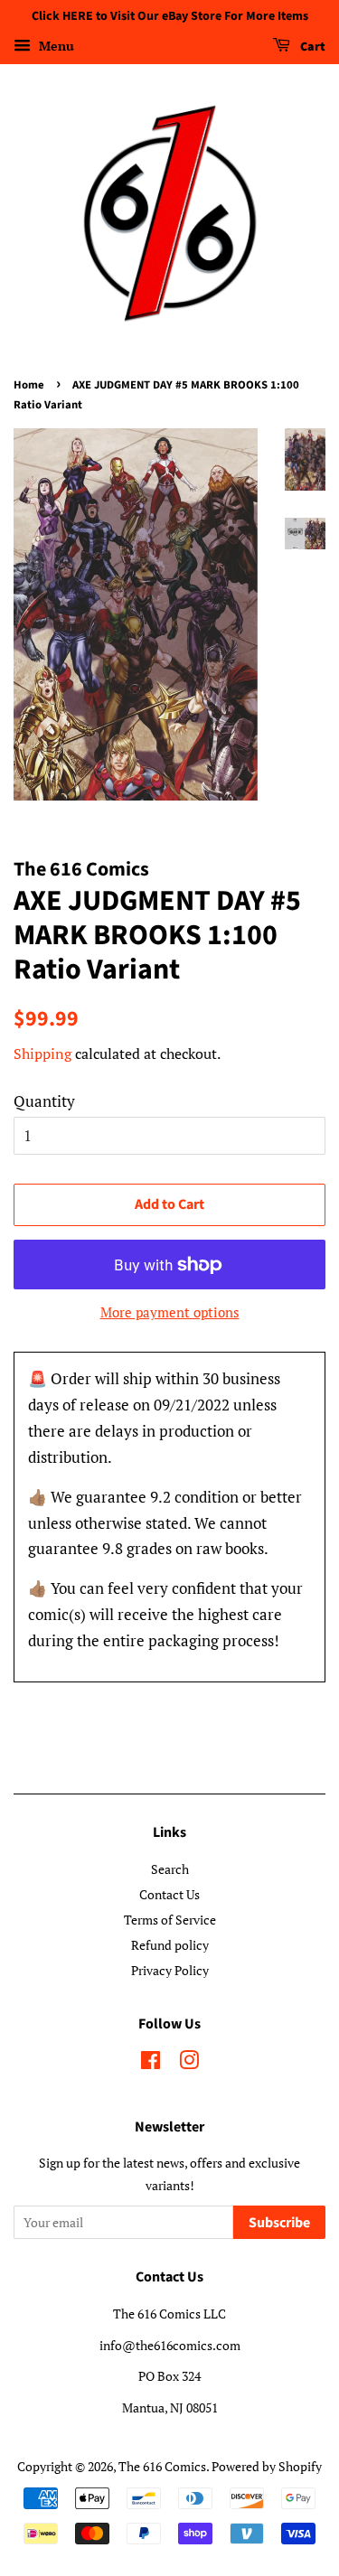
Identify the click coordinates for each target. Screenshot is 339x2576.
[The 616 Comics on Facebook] (151, 2063)
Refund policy (170, 1945)
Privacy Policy (170, 1970)
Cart (311, 47)
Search (170, 1869)
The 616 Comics (162, 2466)
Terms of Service (170, 1920)
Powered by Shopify (267, 2466)
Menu (55, 46)
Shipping (42, 1054)
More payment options (170, 1312)
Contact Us (169, 1894)
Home (29, 385)
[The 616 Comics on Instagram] (189, 2063)
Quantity (44, 1101)
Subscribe (279, 2223)
